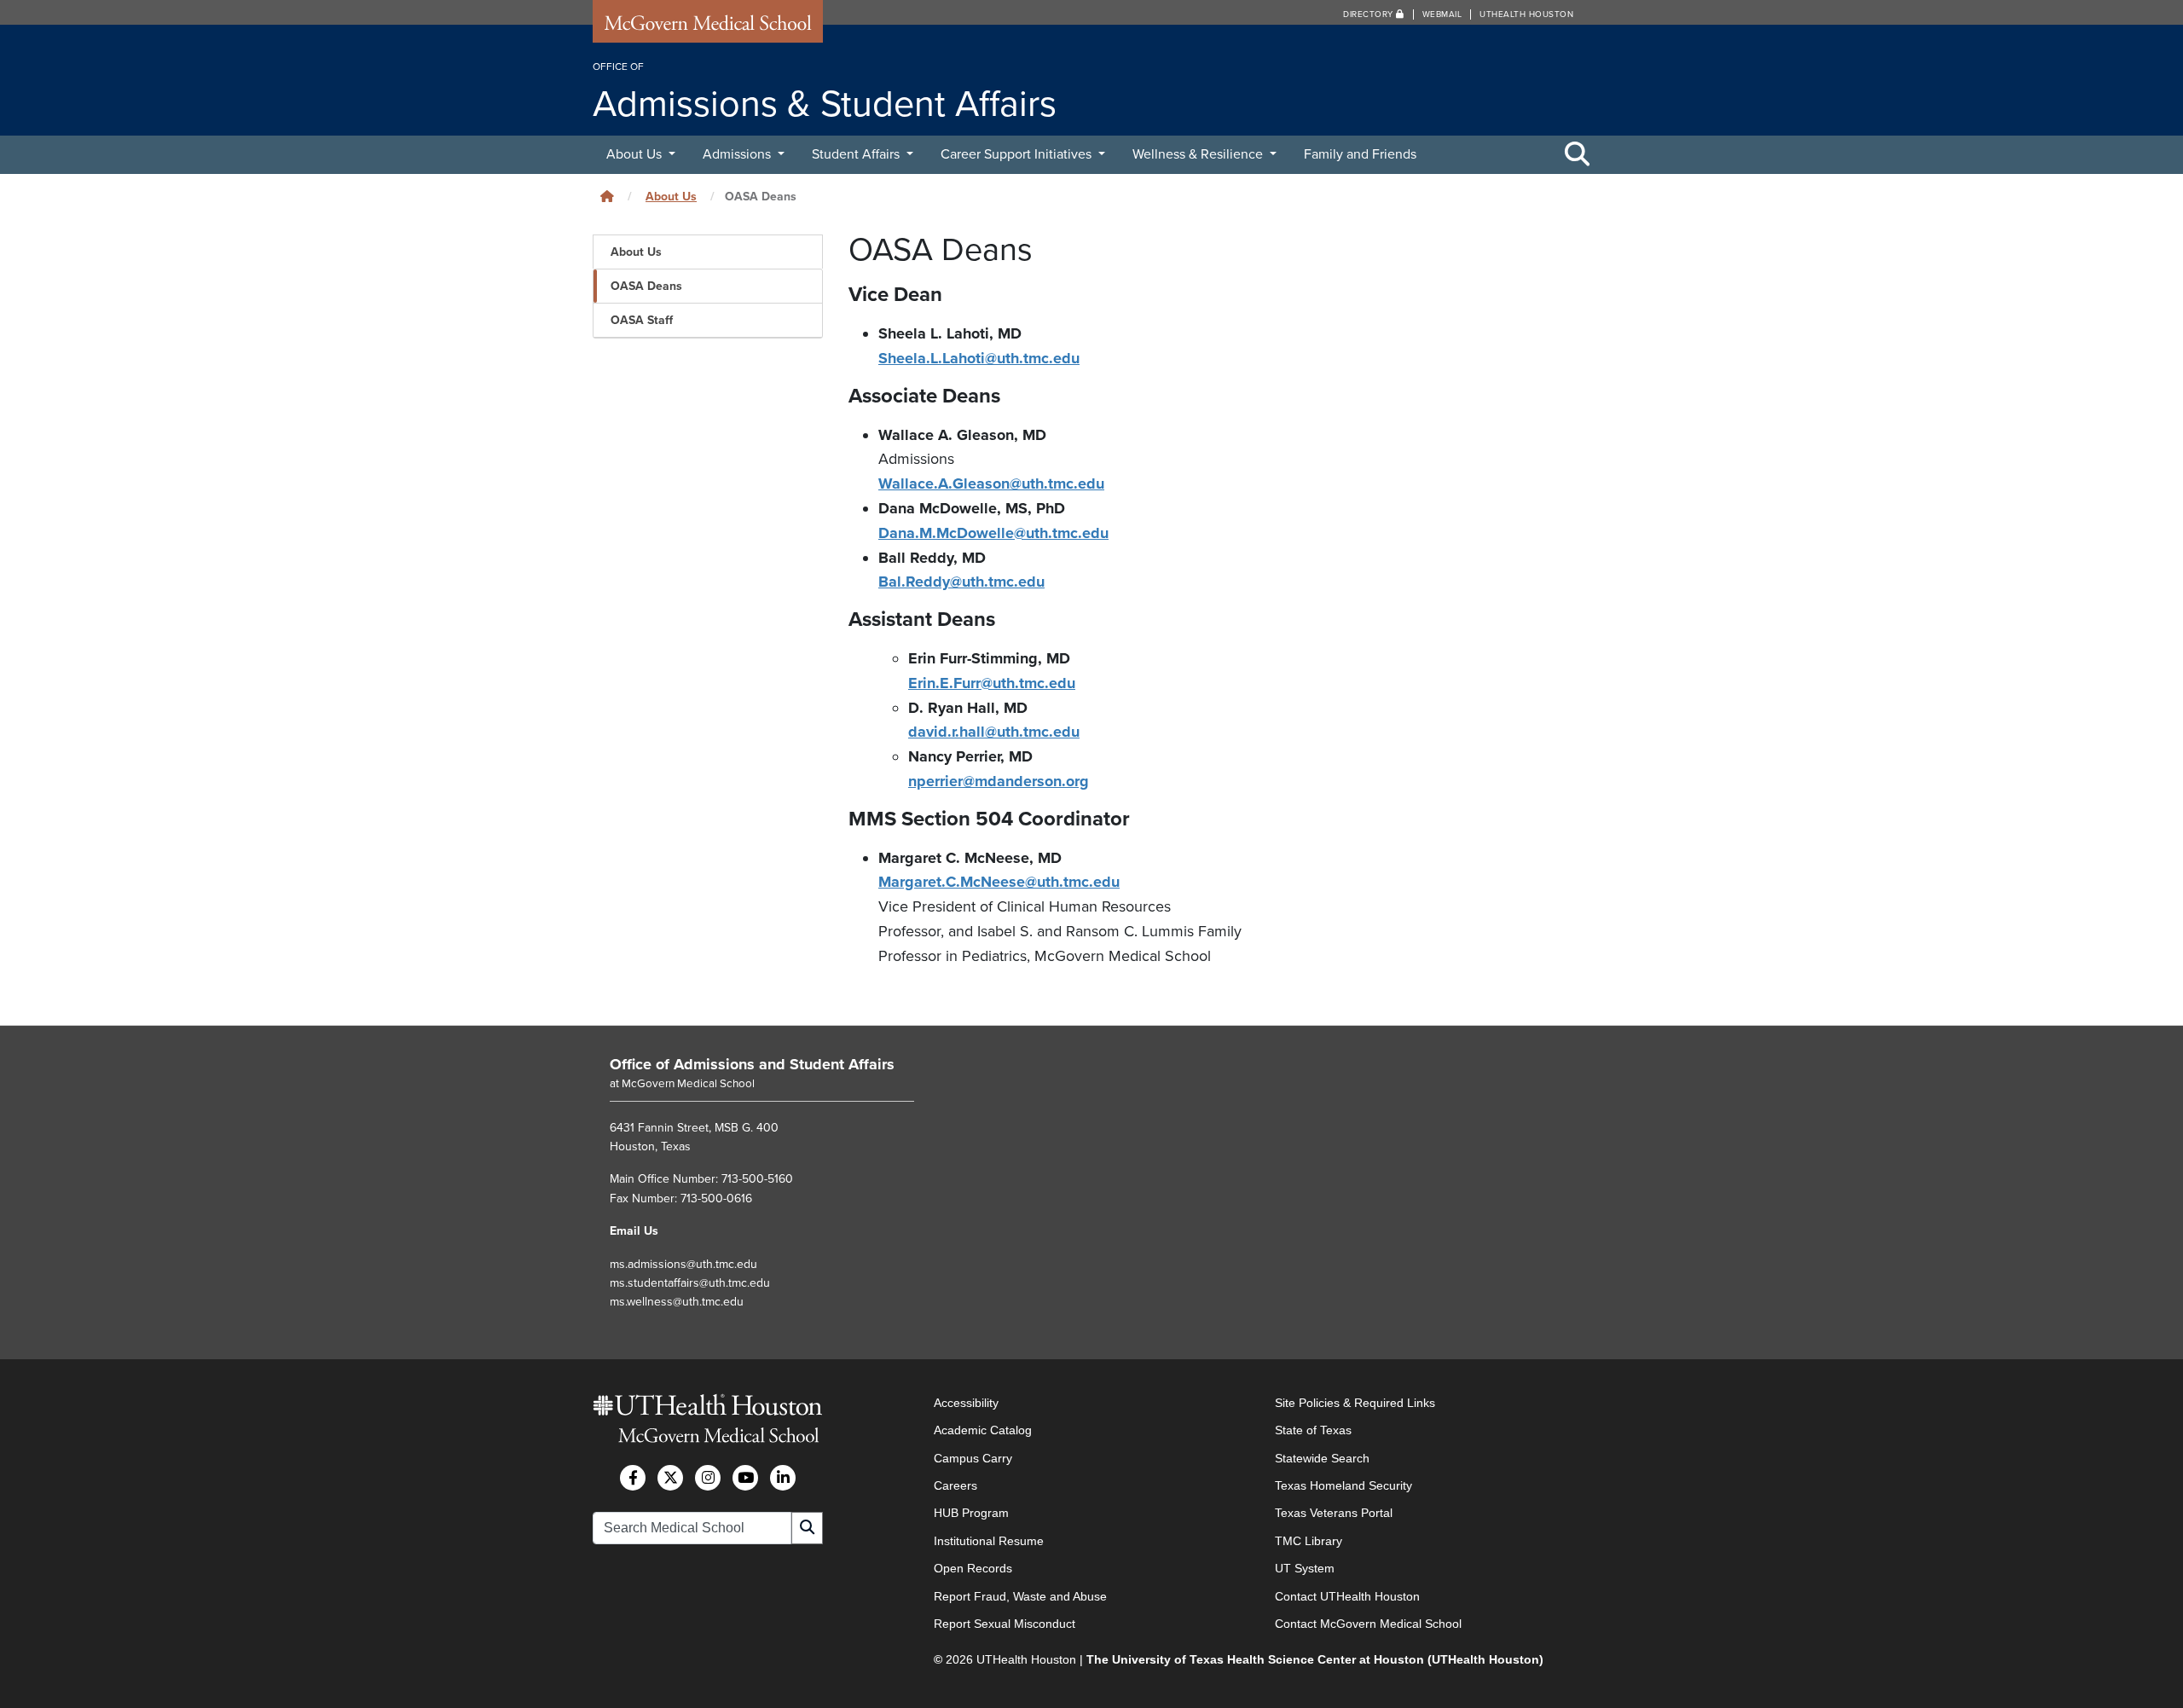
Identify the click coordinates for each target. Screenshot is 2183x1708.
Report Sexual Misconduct (1005, 1624)
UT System (1305, 1568)
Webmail (1442, 14)
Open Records (973, 1568)
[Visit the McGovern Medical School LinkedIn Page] (783, 1478)
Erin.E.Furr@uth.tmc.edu (992, 683)
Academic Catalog (983, 1430)
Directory (1369, 14)
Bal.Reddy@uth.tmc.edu (961, 582)
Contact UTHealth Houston (1347, 1596)
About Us (636, 154)
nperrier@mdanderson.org (999, 781)
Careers (955, 1485)
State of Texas (1313, 1430)
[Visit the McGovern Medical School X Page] (670, 1478)
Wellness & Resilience (1199, 154)
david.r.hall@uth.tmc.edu (994, 732)
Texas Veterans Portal (1334, 1513)
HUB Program (971, 1513)
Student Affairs (857, 154)
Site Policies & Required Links (1355, 1403)
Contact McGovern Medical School (1368, 1624)
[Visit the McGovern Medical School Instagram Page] (708, 1478)
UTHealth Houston (1526, 14)
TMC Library (1309, 1541)
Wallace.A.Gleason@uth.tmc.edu (991, 483)
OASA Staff (642, 320)
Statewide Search (1322, 1458)
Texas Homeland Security (1343, 1485)
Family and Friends (1360, 154)
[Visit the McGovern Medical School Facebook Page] (633, 1478)
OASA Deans (646, 286)
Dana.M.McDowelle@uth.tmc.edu (993, 533)
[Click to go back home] (607, 197)
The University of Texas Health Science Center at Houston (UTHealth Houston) (1315, 1659)
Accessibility (966, 1403)
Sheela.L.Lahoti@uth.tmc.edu (979, 358)
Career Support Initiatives (1018, 154)
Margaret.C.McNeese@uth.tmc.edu (999, 882)
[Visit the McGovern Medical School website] (708, 27)
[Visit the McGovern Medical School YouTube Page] (745, 1478)
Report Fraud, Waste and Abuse (1020, 1596)
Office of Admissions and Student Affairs (752, 1064)
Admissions (738, 154)
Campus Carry (973, 1458)
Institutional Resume (989, 1541)
